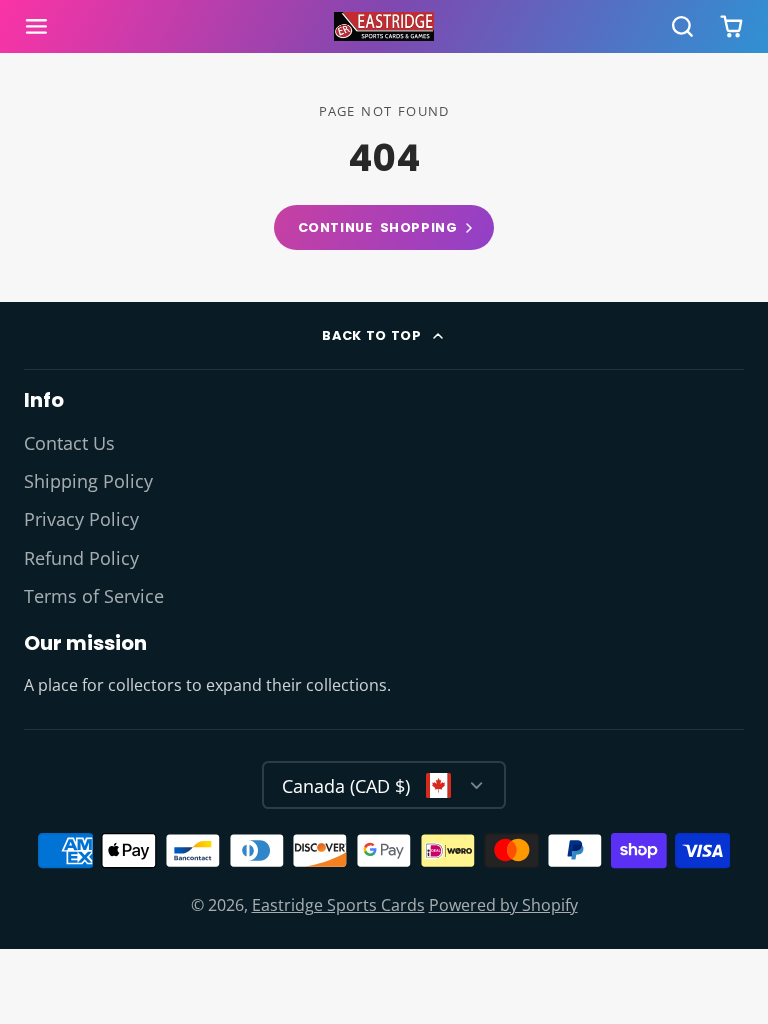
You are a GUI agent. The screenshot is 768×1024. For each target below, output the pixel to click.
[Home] (384, 26)
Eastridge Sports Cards (338, 905)
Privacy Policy (81, 519)
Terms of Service (94, 596)
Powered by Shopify (503, 905)
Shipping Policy (88, 481)
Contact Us (69, 443)
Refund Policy (81, 558)
